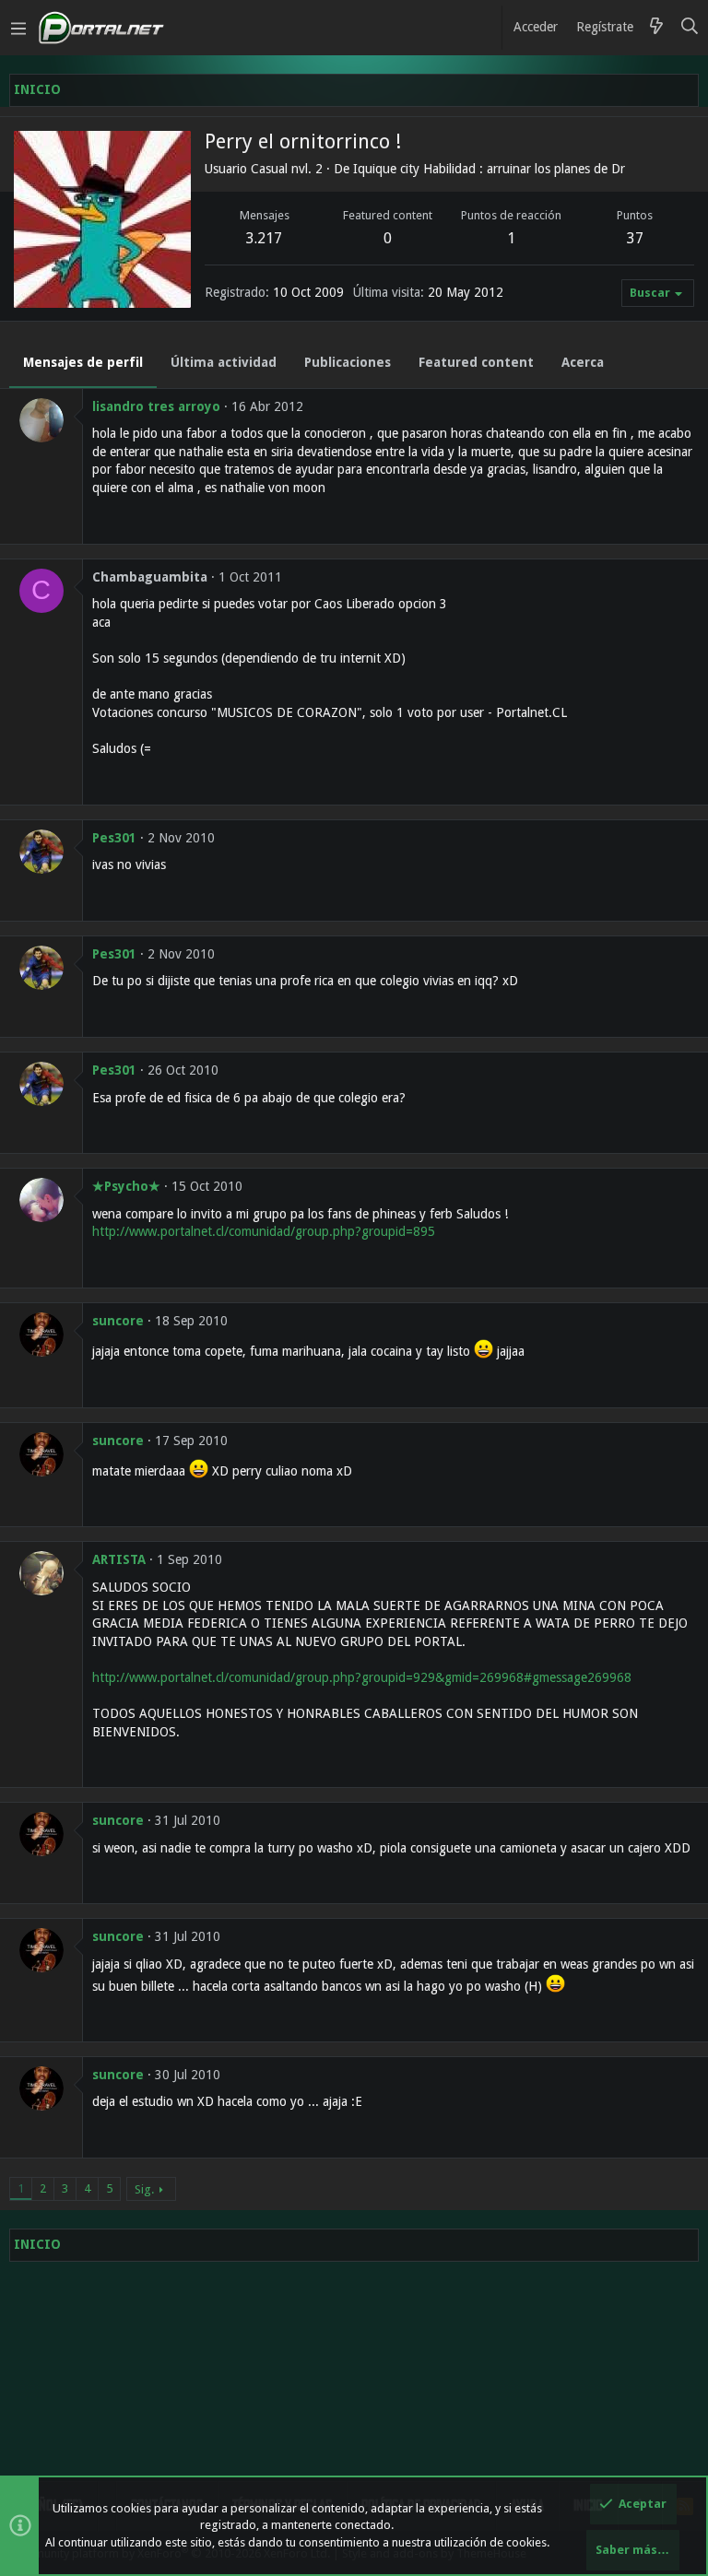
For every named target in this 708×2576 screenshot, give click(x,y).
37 (635, 238)
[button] (18, 28)
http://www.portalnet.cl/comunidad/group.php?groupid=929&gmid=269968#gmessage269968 (362, 1677)
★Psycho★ (126, 1186)
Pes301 (114, 838)
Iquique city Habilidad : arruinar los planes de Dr (489, 169)
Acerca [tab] (583, 362)
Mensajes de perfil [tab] (83, 362)
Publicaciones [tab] (348, 362)
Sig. (144, 2189)
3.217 (264, 238)
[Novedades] (656, 28)
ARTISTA (119, 1559)
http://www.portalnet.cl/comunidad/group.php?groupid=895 (264, 1231)
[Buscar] (690, 28)
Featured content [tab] (476, 362)
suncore (118, 1321)
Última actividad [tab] (224, 362)
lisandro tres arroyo (156, 406)
